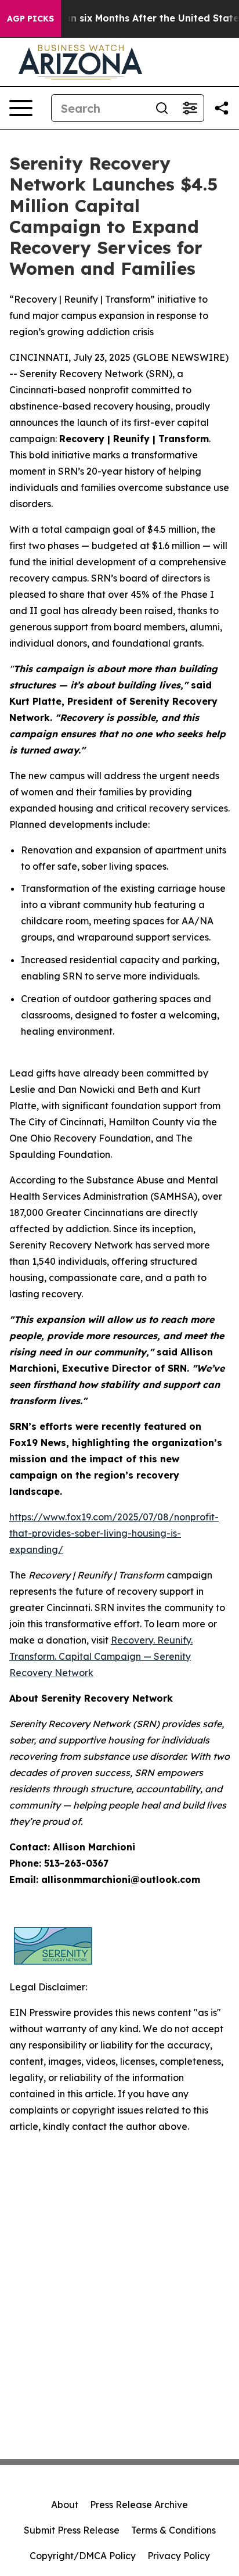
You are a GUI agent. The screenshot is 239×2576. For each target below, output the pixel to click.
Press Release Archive (139, 2505)
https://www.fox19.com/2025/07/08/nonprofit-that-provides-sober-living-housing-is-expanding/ (114, 1533)
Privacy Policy (179, 2556)
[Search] (162, 108)
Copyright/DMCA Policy (83, 2556)
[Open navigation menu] (21, 108)
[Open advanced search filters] (190, 108)
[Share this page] (222, 108)
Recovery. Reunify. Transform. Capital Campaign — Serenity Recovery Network (101, 1656)
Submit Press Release (72, 2530)
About (65, 2505)
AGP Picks (30, 19)
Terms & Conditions (173, 2530)
